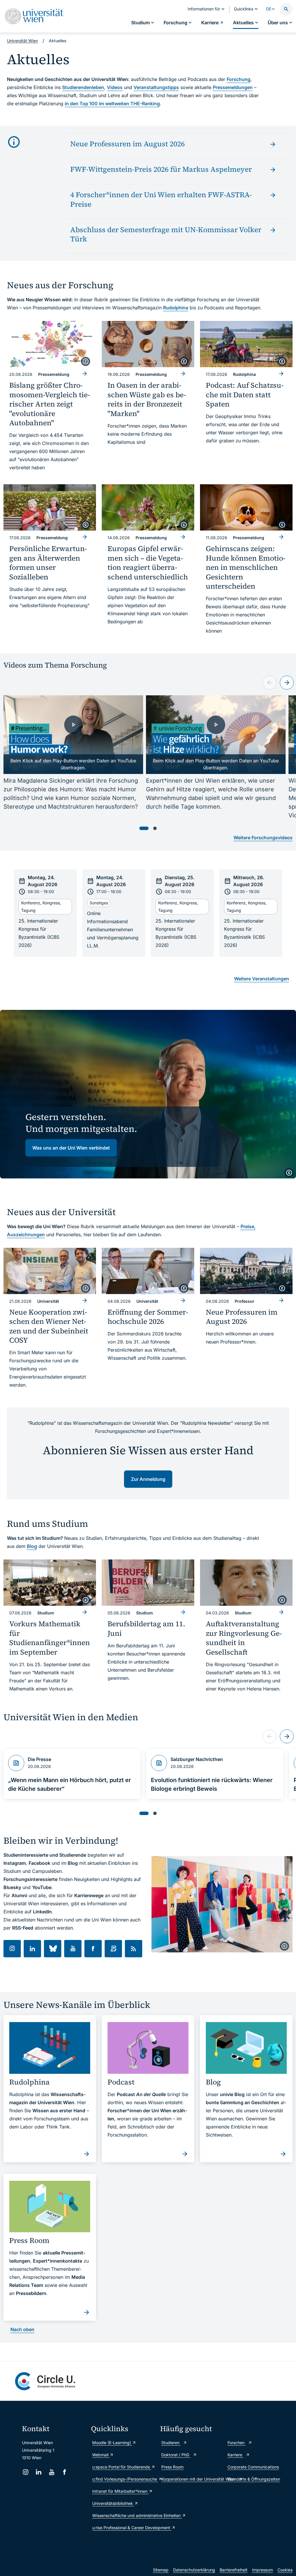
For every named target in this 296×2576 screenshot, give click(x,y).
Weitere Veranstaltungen (262, 979)
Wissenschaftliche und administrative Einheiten (123, 2515)
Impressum (262, 2570)
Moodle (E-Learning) (112, 2443)
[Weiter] (287, 683)
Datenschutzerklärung (194, 2570)
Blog (32, 1546)
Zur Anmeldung (148, 1479)
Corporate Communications (253, 2467)
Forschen (237, 2443)
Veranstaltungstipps (156, 87)
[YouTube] (52, 2472)
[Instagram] (26, 2472)
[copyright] (86, 361)
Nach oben (22, 2329)
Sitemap (161, 2570)
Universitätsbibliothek (113, 2503)
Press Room (172, 2467)
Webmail (101, 2455)
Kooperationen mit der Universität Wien (192, 2479)
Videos (115, 87)
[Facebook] (65, 2472)
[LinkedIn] (39, 2472)
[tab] (144, 828)
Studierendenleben (83, 87)
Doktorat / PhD (176, 2455)
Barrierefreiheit (234, 2570)
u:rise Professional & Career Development (123, 2528)
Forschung (238, 79)
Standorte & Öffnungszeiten (254, 2479)
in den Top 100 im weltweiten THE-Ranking (112, 104)
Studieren (171, 2443)
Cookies (285, 2570)
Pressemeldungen (233, 87)
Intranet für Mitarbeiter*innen (120, 2491)
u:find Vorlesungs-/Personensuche (123, 2479)
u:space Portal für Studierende (122, 2467)
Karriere (235, 2455)
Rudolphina (176, 308)
